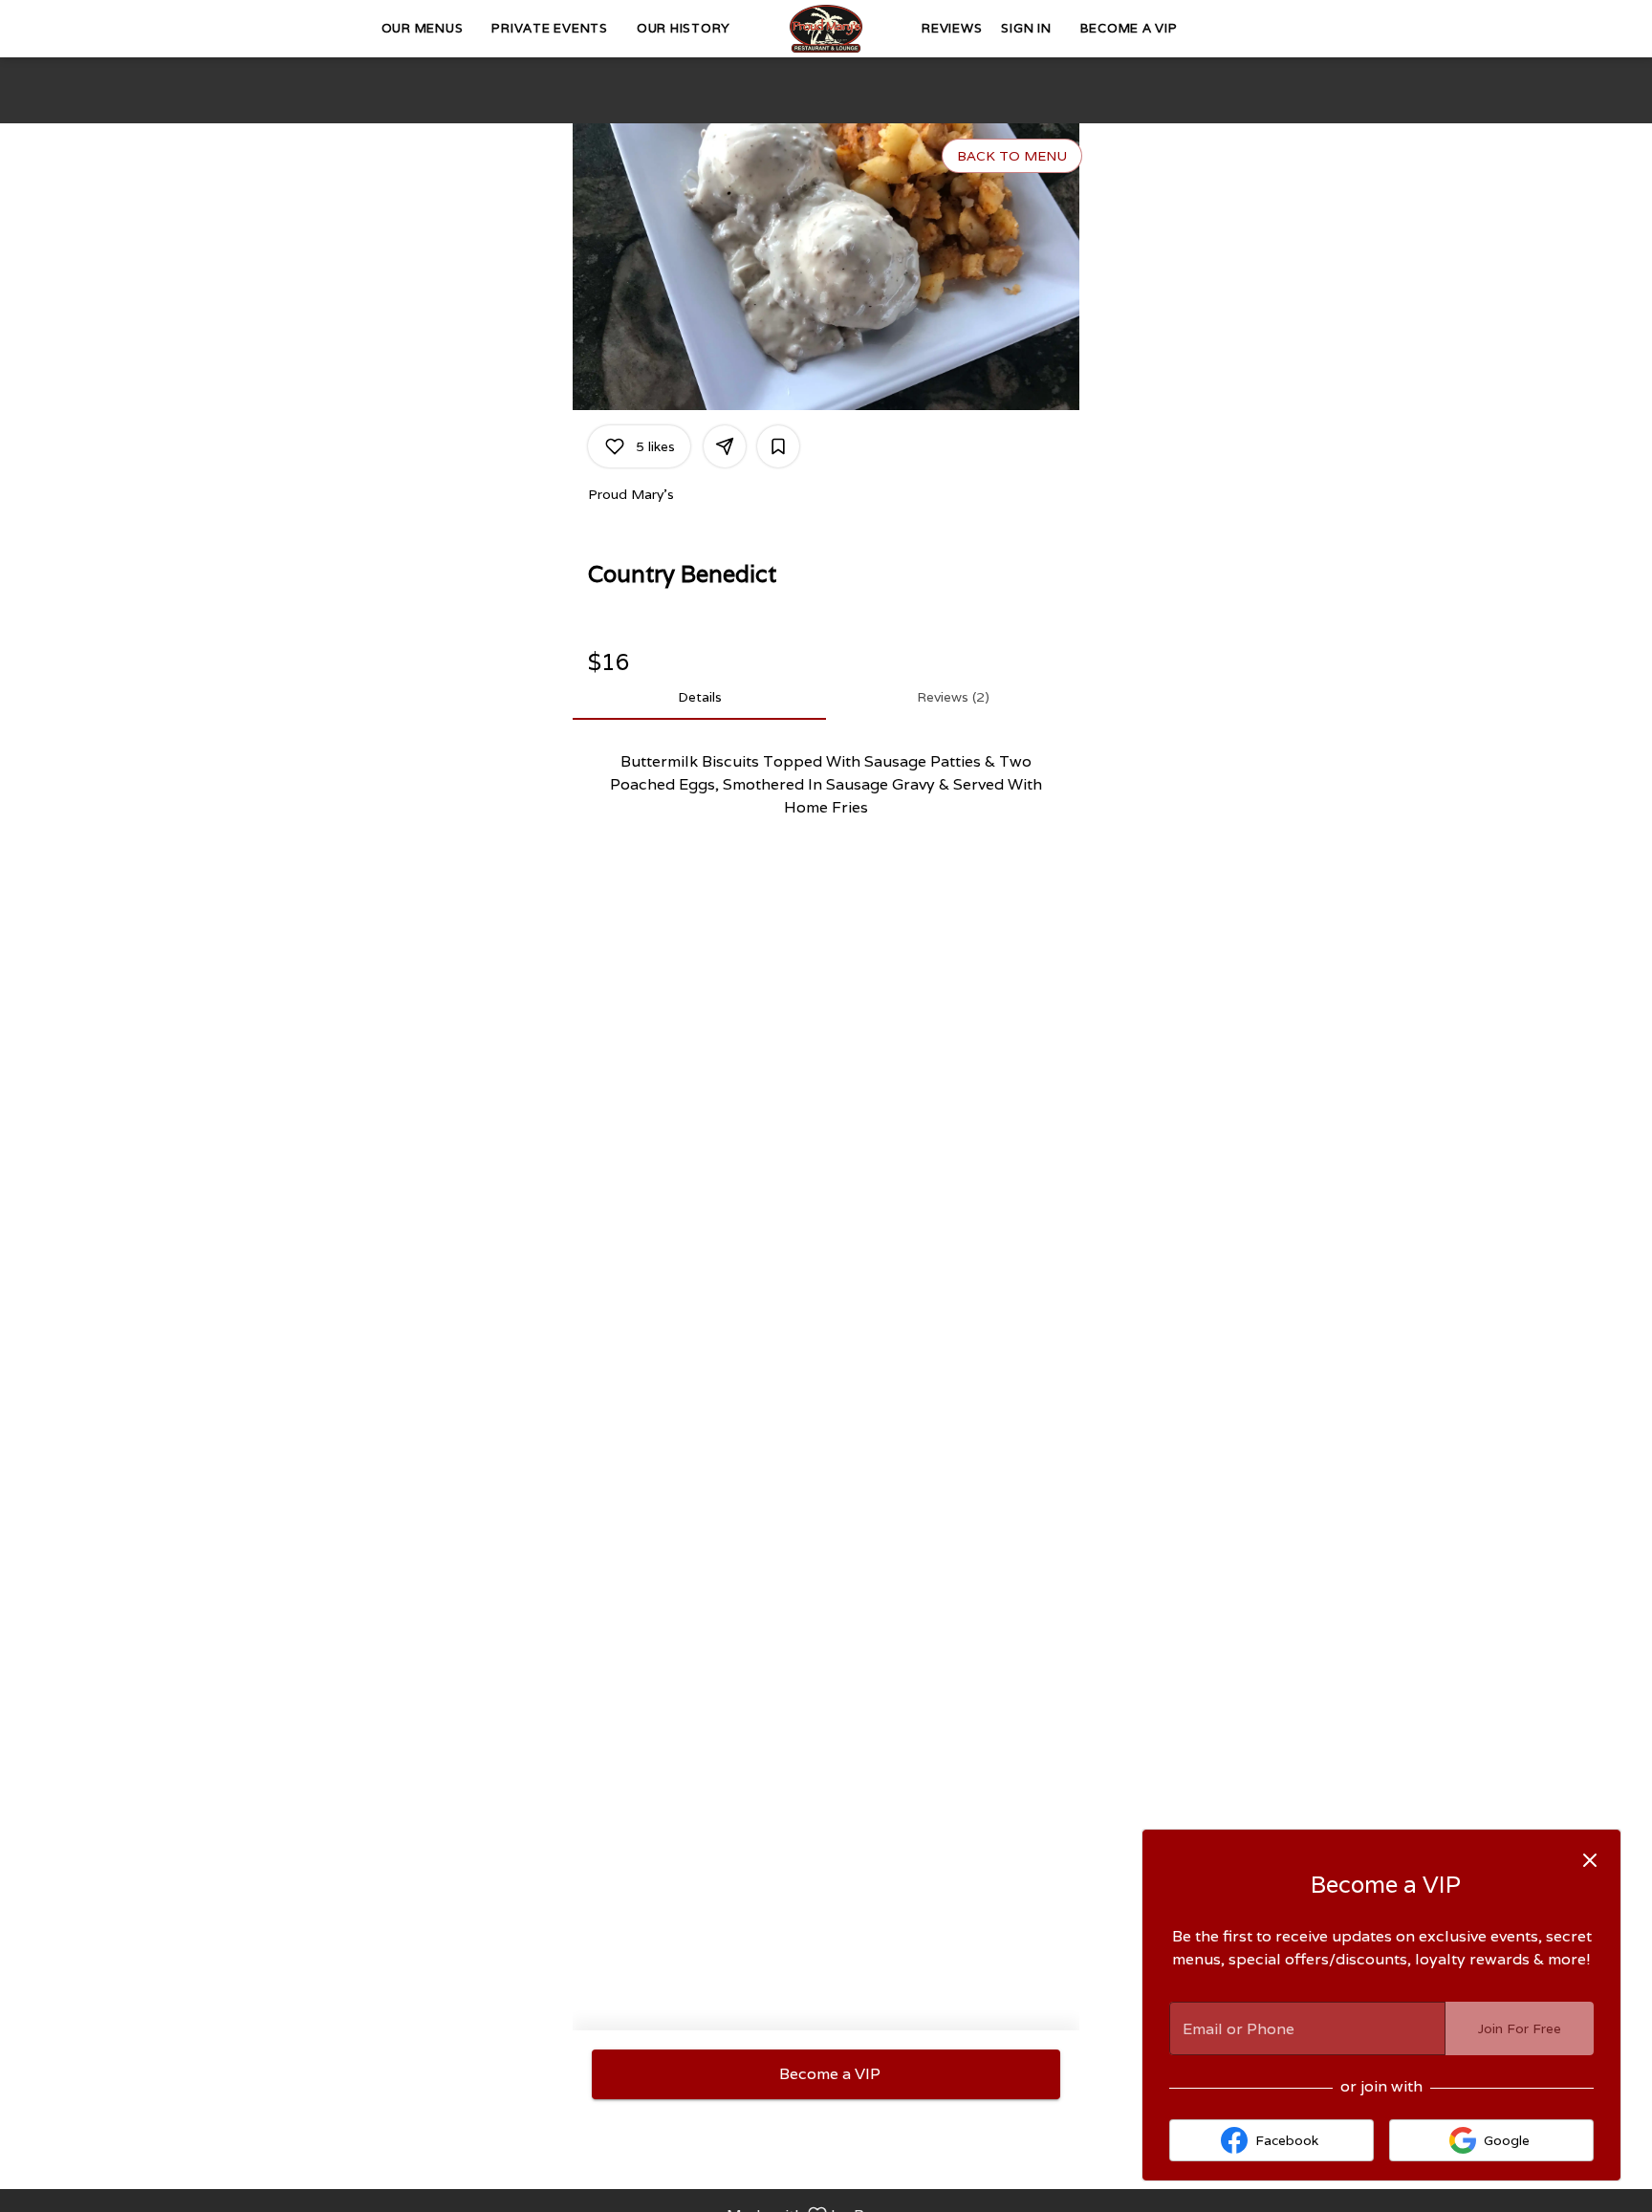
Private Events (550, 28)
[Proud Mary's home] (826, 29)
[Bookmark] (778, 446)
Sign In (1026, 28)
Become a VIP (1129, 28)
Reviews (952, 28)
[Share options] (725, 446)
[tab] (699, 697)
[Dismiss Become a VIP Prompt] (1590, 1860)
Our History (684, 28)
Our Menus (423, 28)
